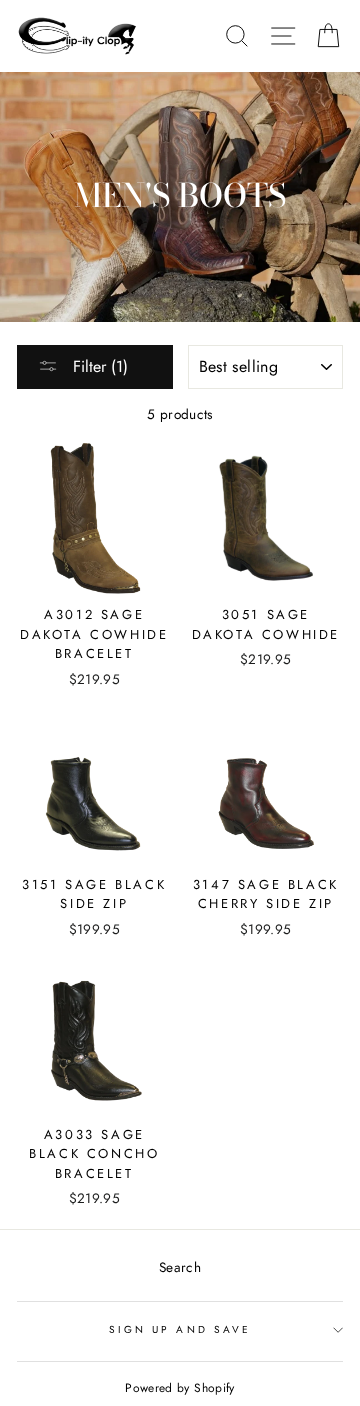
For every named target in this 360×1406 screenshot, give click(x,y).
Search (180, 1267)
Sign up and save (180, 1329)
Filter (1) (98, 366)
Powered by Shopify (179, 1388)
